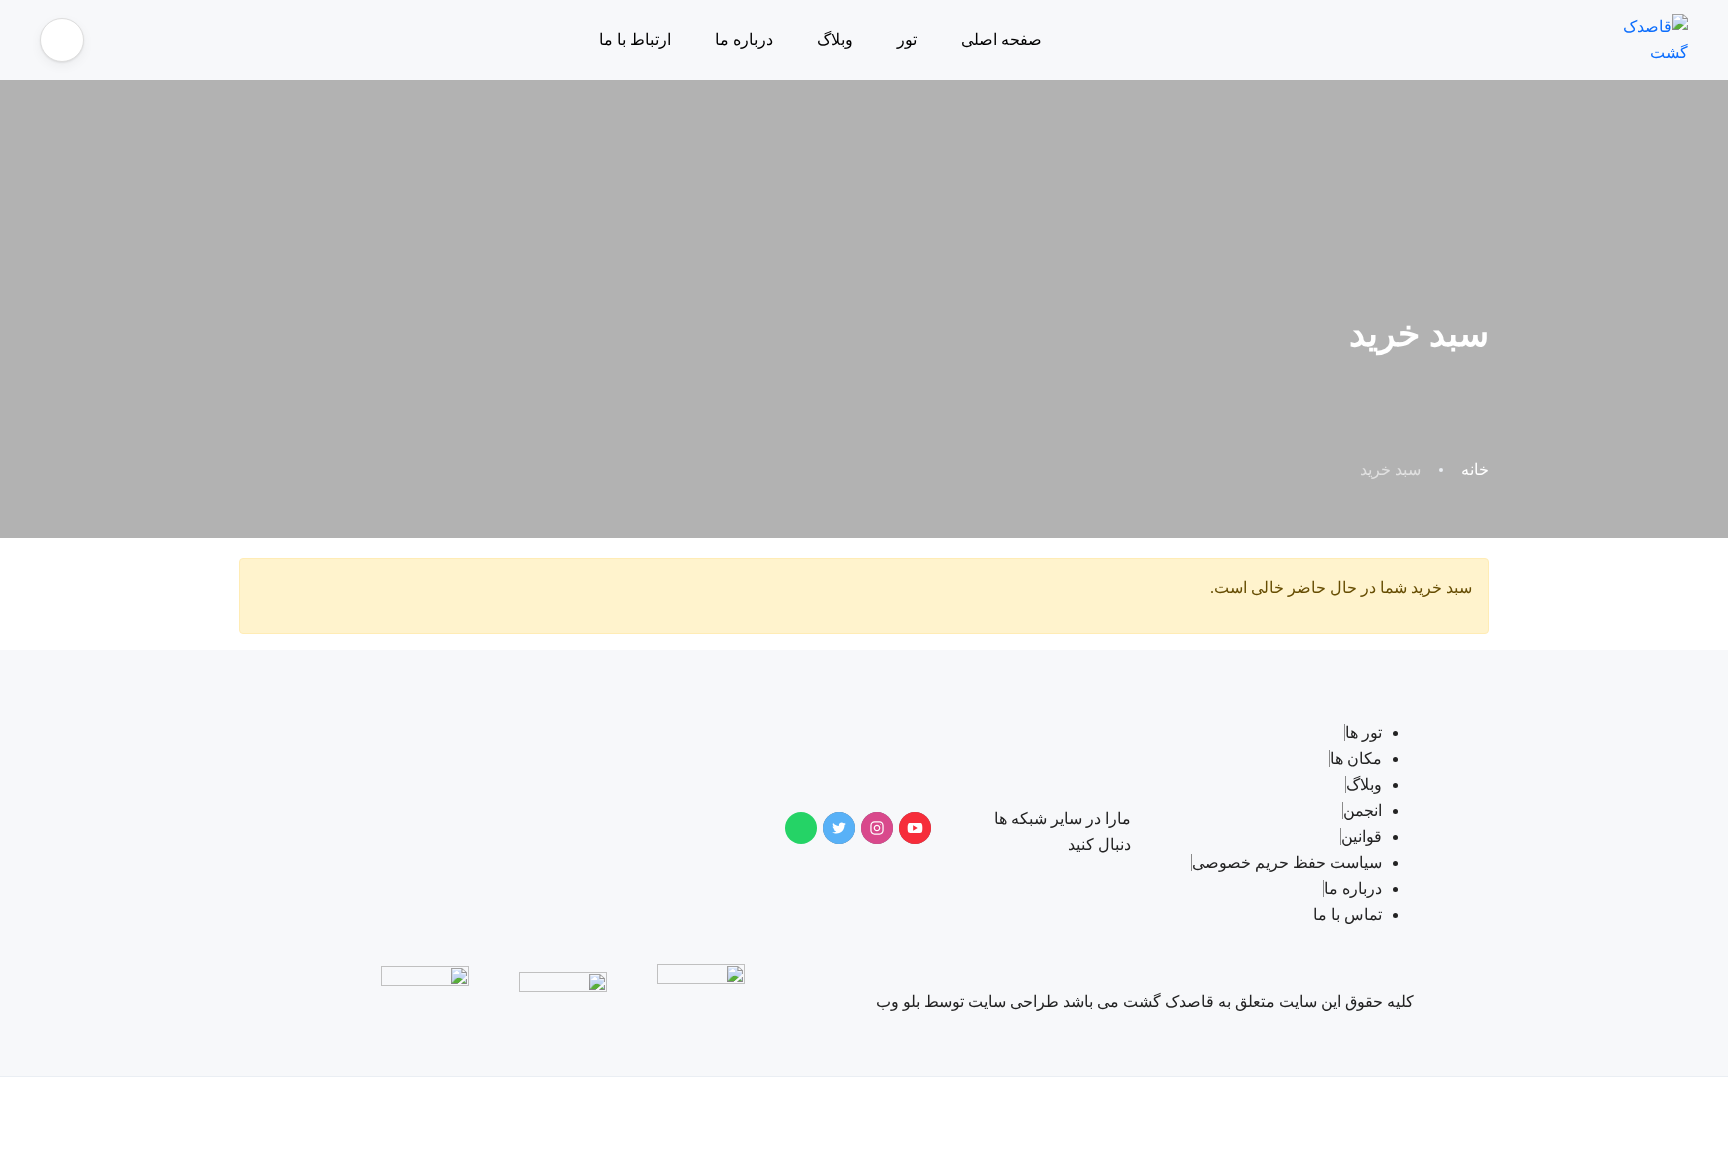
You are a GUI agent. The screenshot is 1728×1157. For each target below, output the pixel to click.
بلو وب (900, 1001)
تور (907, 39)
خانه (1475, 469)
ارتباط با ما (635, 39)
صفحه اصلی (1001, 39)
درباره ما (744, 39)
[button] (62, 40)
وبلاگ (835, 39)
